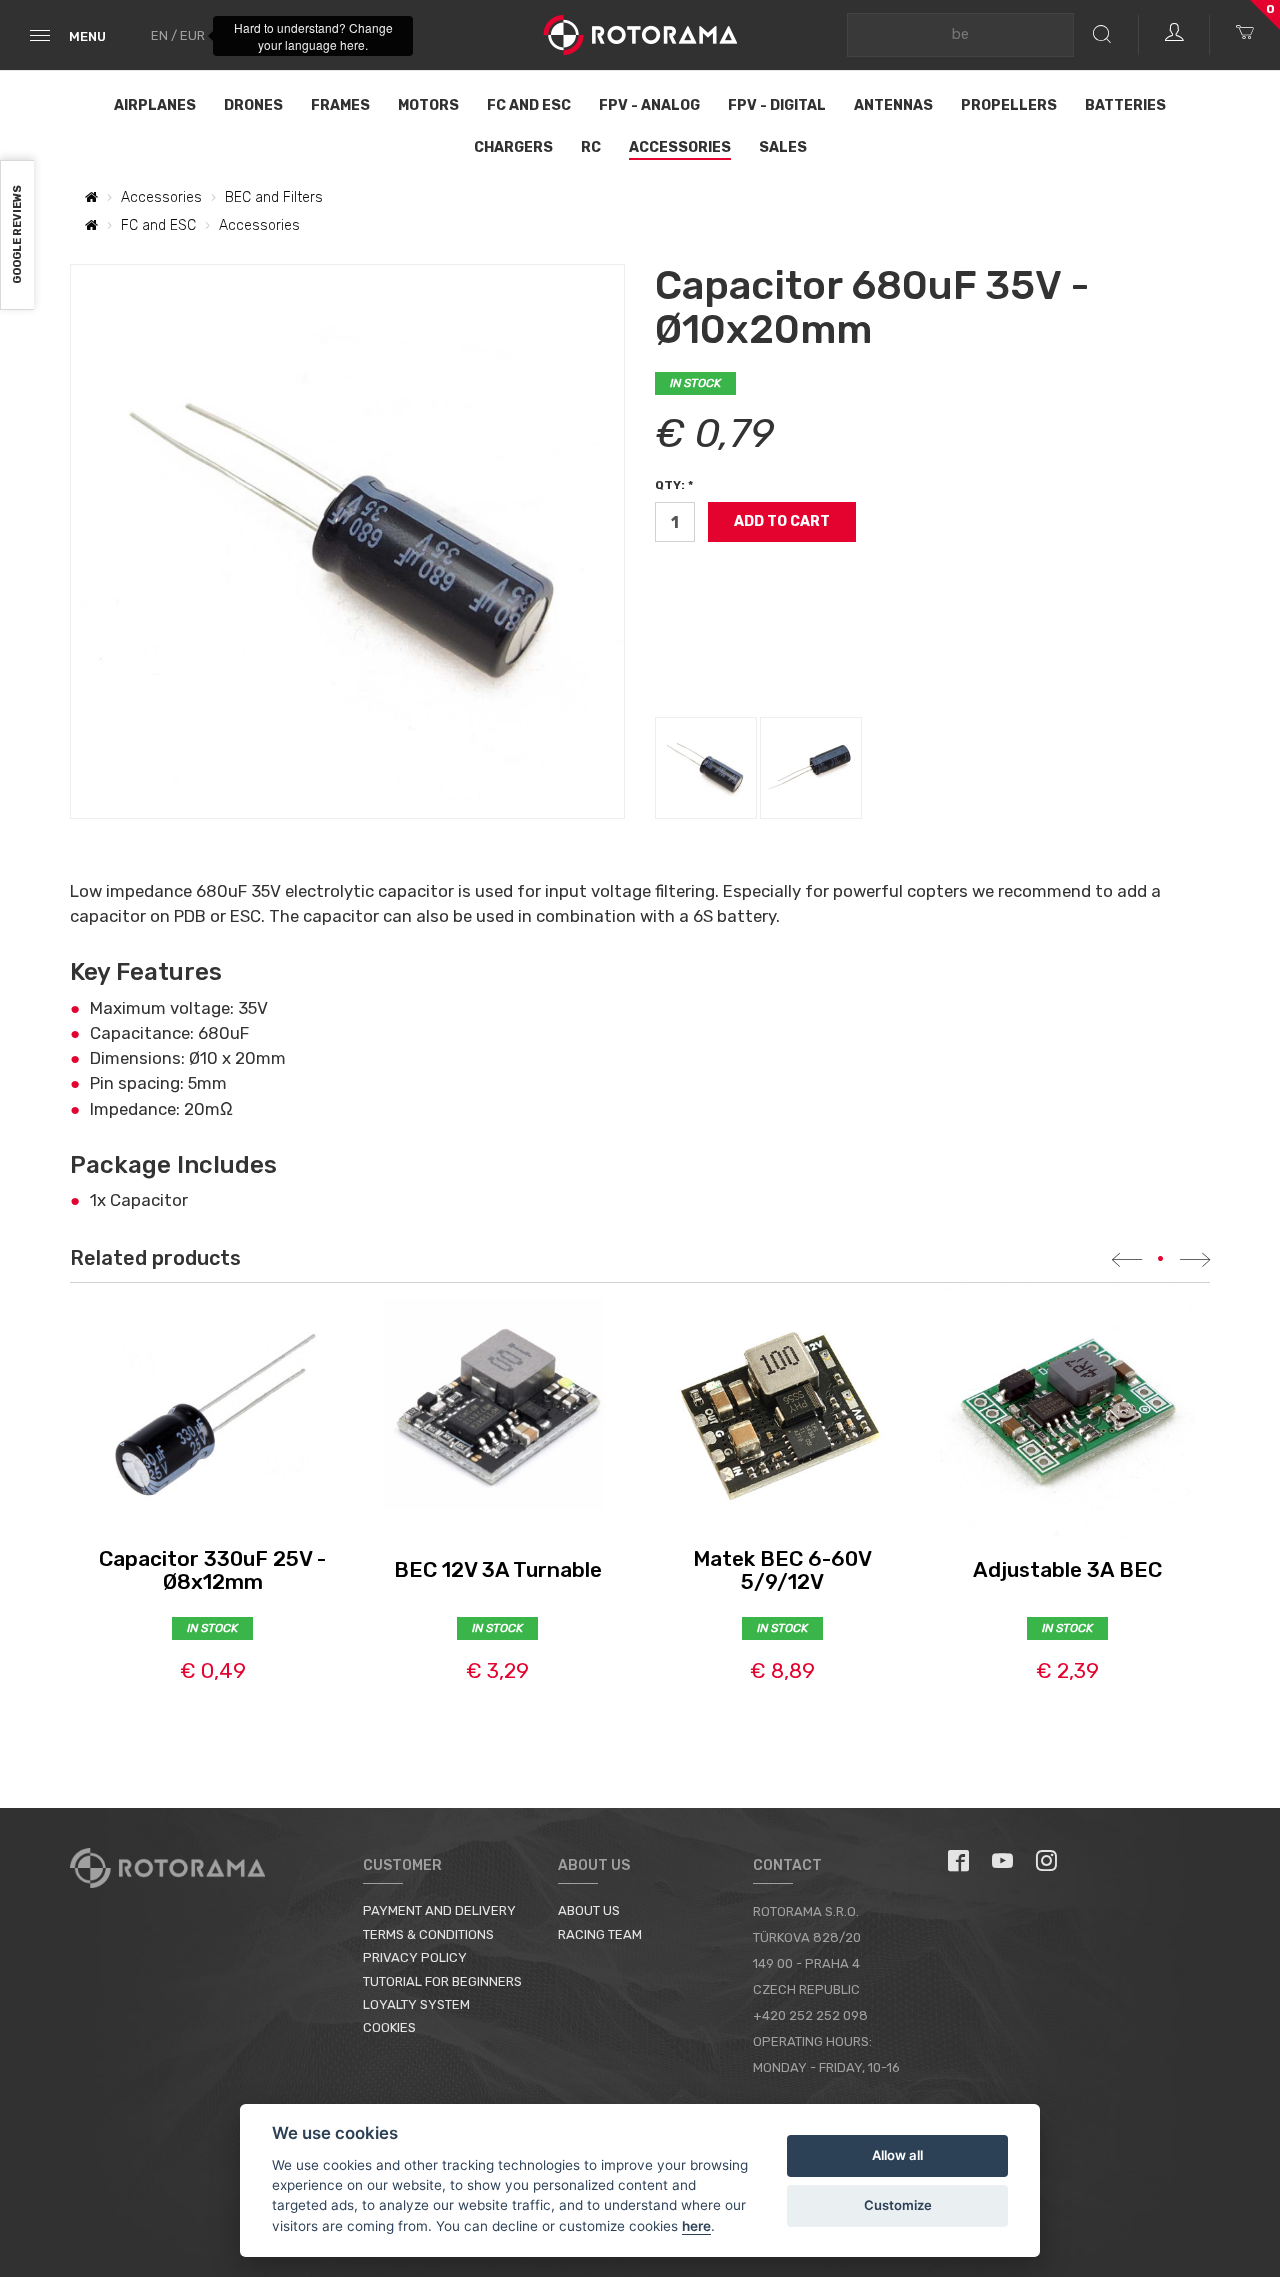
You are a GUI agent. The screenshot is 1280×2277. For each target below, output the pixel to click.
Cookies (389, 2027)
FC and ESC (529, 105)
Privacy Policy (415, 1957)
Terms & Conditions (428, 1934)
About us (589, 1910)
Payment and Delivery (439, 1910)
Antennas (893, 105)
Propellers (1009, 105)
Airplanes (155, 105)
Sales (783, 147)
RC (591, 147)
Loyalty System (416, 2004)
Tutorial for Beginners (442, 1981)
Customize (898, 2205)
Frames (340, 105)
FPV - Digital (777, 105)
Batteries (1125, 105)
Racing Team (600, 1934)
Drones (253, 105)
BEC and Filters (274, 197)
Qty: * (674, 485)
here (696, 2226)
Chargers (513, 147)
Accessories (680, 147)
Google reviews (17, 235)
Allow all (897, 2155)
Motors (428, 105)
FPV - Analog (649, 105)
